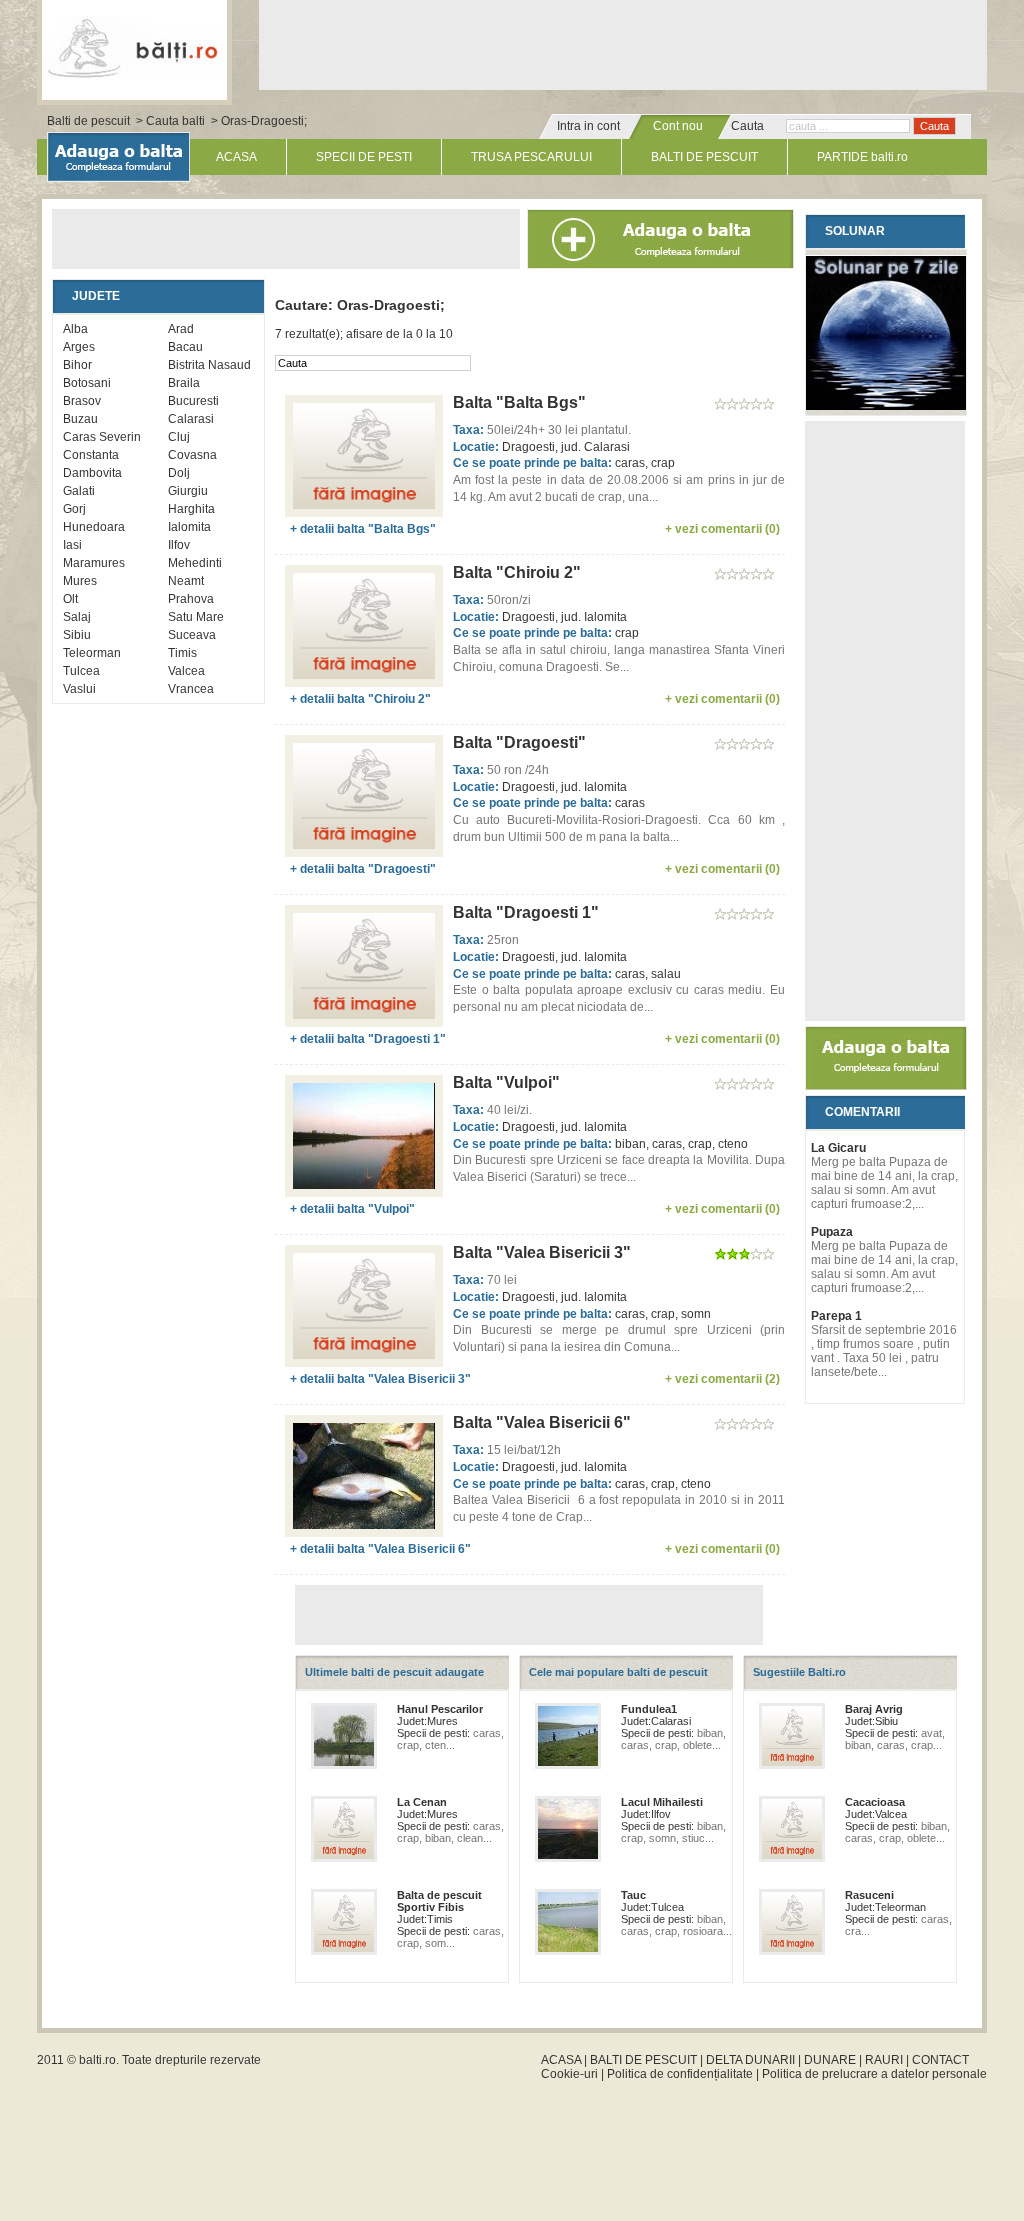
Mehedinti (195, 563)
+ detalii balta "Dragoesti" (363, 869)
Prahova (191, 599)
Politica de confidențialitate (680, 2074)
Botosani (87, 383)
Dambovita (92, 473)
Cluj (179, 437)
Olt (70, 599)
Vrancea (191, 689)
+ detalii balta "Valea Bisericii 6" (380, 1549)
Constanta (91, 455)
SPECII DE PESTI (364, 157)
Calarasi (191, 419)
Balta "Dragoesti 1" (526, 912)
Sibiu (77, 635)
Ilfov (179, 545)
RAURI (884, 2060)
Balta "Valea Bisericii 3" (542, 1252)
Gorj (74, 509)
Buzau (80, 419)
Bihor (77, 365)
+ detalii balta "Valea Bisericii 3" (380, 1379)
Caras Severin (102, 437)
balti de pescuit (134, 47)
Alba (75, 329)
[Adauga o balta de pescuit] (886, 1086)
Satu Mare (196, 617)
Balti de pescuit (88, 121)
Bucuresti (193, 401)
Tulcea (81, 671)
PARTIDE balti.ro (862, 157)
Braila (184, 383)
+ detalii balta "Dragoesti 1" (368, 1039)
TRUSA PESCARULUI (531, 157)
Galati (79, 491)
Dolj (179, 473)
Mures (80, 581)
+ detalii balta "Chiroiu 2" (360, 699)
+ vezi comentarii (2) (722, 1379)
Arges (79, 347)
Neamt (186, 581)
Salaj (77, 617)
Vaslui (79, 689)
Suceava (192, 635)
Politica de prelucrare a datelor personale (874, 2074)
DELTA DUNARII (750, 2060)
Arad (181, 329)
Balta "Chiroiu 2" (517, 572)
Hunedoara (94, 527)
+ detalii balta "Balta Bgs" (363, 529)
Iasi (72, 545)
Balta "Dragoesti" (519, 742)
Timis (182, 653)
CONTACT (940, 2060)
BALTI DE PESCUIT (704, 157)
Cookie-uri (569, 2074)
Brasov (82, 401)
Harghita (191, 509)
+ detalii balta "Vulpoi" (352, 1209)
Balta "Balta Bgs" (519, 402)
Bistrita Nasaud (209, 365)
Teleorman (92, 653)
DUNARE (830, 2060)
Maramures (94, 563)
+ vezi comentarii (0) (722, 529)
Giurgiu (188, 491)
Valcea (186, 671)
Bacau (185, 347)
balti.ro (97, 2060)
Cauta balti (175, 121)
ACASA (236, 157)
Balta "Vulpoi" (506, 1082)
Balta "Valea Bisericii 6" (542, 1422)
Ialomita (189, 527)
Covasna (192, 455)
